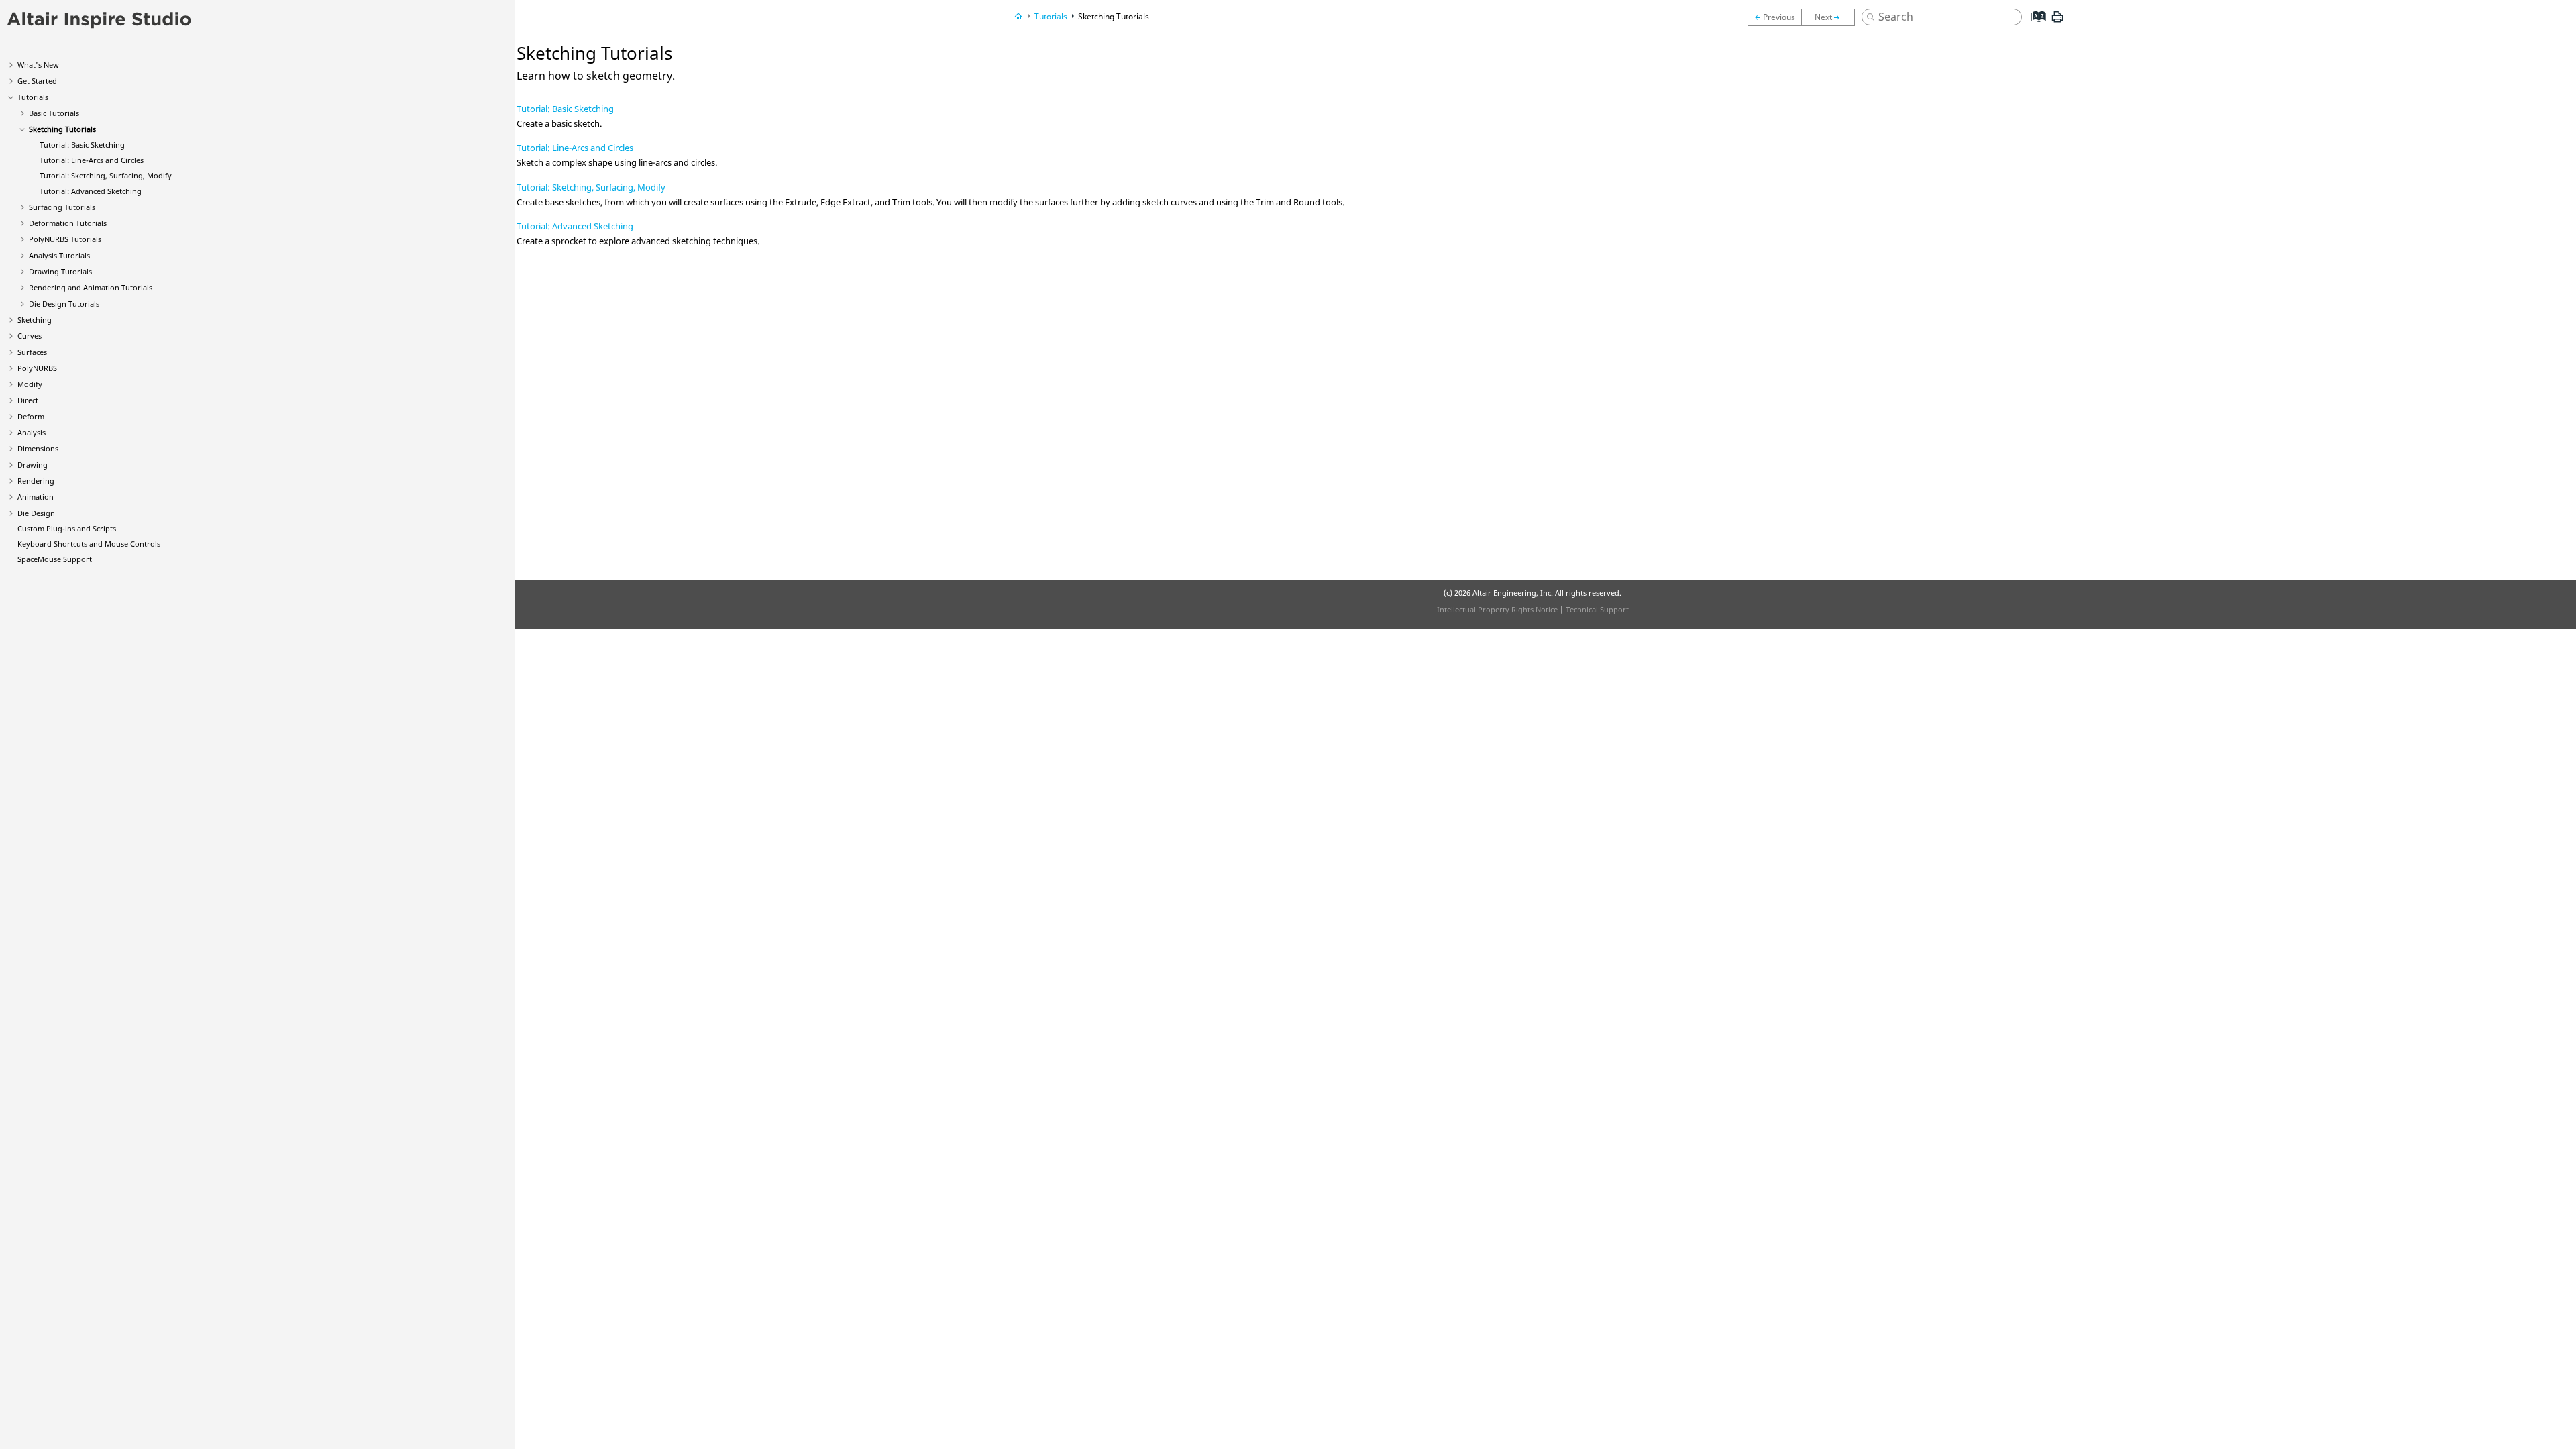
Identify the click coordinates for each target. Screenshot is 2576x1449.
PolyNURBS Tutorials (65, 239)
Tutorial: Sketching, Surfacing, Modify (106, 175)
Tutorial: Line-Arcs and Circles (92, 160)
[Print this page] (2057, 22)
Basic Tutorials (54, 113)
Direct (28, 400)
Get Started (37, 81)
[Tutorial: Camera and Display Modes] (1774, 17)
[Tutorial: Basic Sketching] (1828, 17)
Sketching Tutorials (62, 129)
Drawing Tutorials (60, 271)
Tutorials (33, 97)
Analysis (32, 432)
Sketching (35, 320)
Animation (36, 497)
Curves (30, 336)
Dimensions (38, 448)
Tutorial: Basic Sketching (82, 145)
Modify (30, 384)
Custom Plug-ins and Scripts (67, 528)
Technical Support (1597, 609)
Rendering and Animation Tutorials (91, 287)
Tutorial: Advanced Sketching (91, 191)
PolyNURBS (37, 368)
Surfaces (32, 352)
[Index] (2035, 27)
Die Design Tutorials (64, 304)
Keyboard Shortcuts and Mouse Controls (89, 544)
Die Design (36, 513)
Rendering (36, 481)
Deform (31, 416)
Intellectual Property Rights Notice (1497, 609)
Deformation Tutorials (68, 223)
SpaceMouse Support (55, 559)
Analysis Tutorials (59, 255)
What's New (38, 65)
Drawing (33, 465)
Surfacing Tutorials (62, 207)
